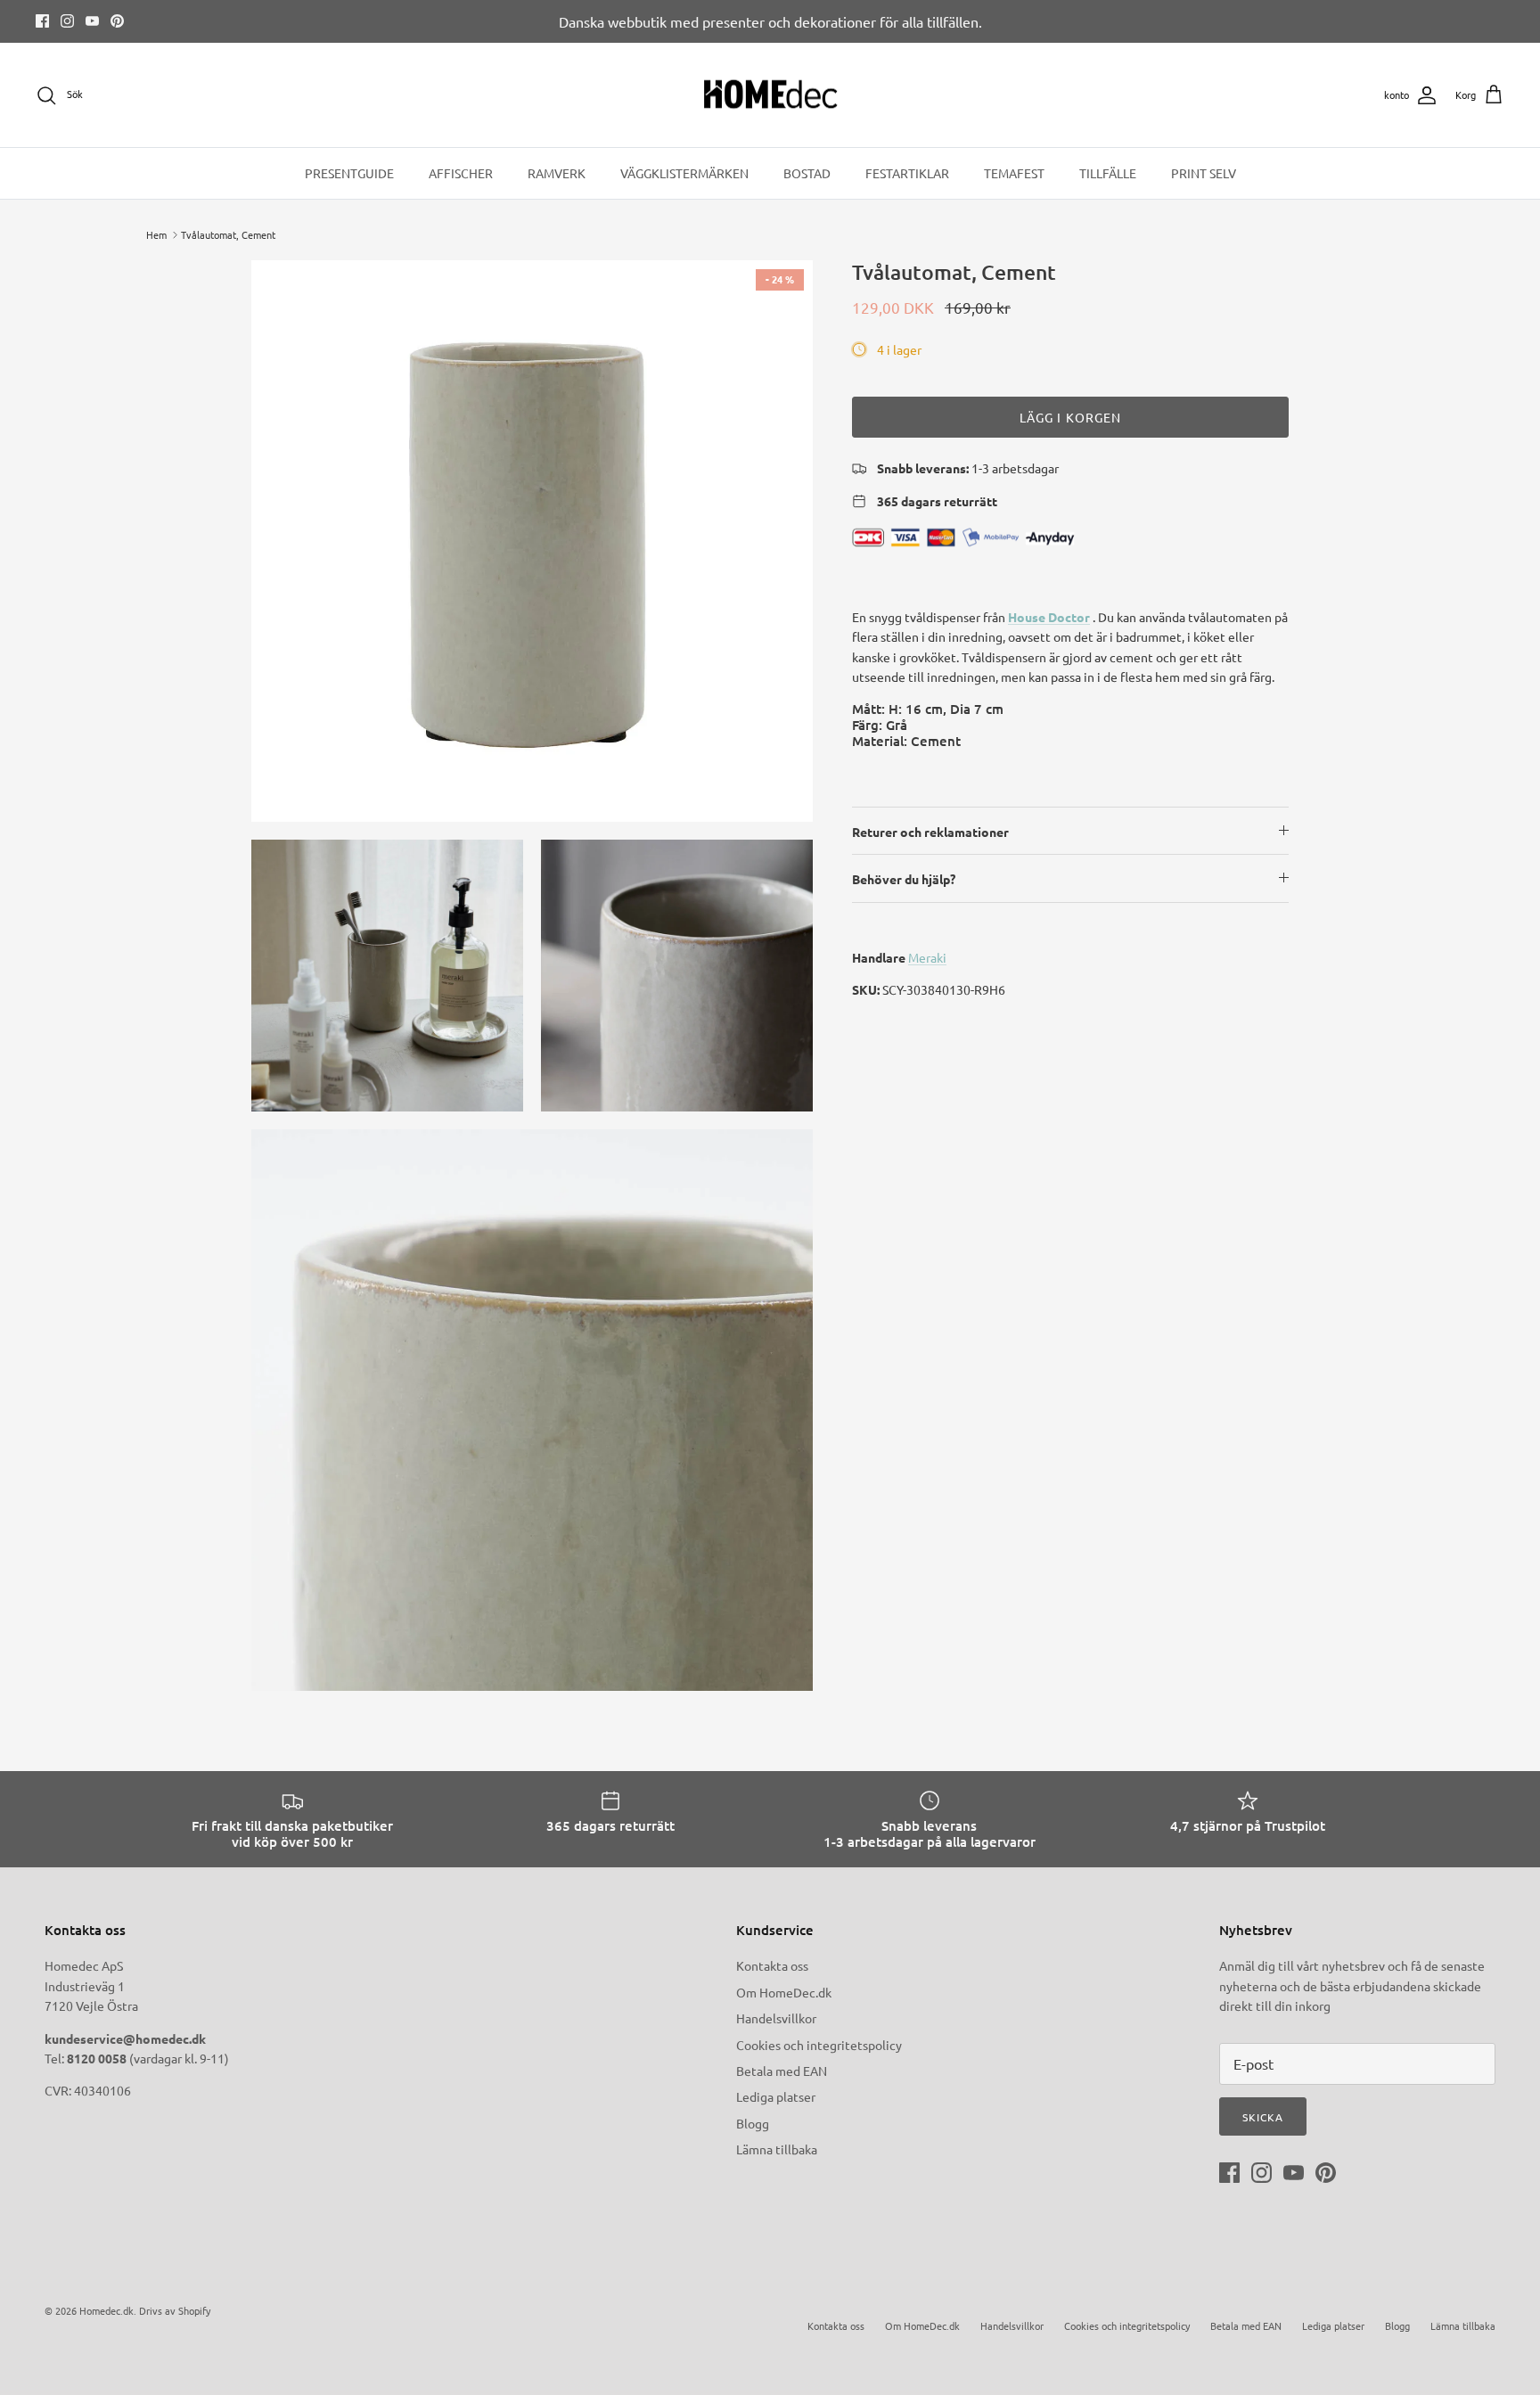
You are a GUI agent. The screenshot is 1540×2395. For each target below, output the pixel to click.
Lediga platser (776, 2096)
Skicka (1263, 2117)
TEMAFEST (1014, 173)
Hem (156, 234)
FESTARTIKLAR (907, 173)
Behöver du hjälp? (904, 879)
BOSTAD (807, 173)
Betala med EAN (782, 2071)
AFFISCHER (461, 173)
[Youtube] (92, 21)
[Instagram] (67, 21)
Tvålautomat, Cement (228, 234)
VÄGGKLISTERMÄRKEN (684, 173)
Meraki (927, 957)
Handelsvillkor (776, 2018)
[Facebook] (42, 21)
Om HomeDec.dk (784, 1992)
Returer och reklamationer (930, 832)
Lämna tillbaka (777, 2149)
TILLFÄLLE (1108, 173)
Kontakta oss (772, 1965)
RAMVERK (557, 173)
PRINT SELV (1204, 173)
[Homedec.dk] (770, 95)
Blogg (753, 2123)
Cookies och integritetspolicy (819, 2045)
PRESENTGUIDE (349, 173)
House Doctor (1049, 617)
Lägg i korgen (1071, 417)
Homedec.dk (106, 2310)
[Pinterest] (117, 21)
